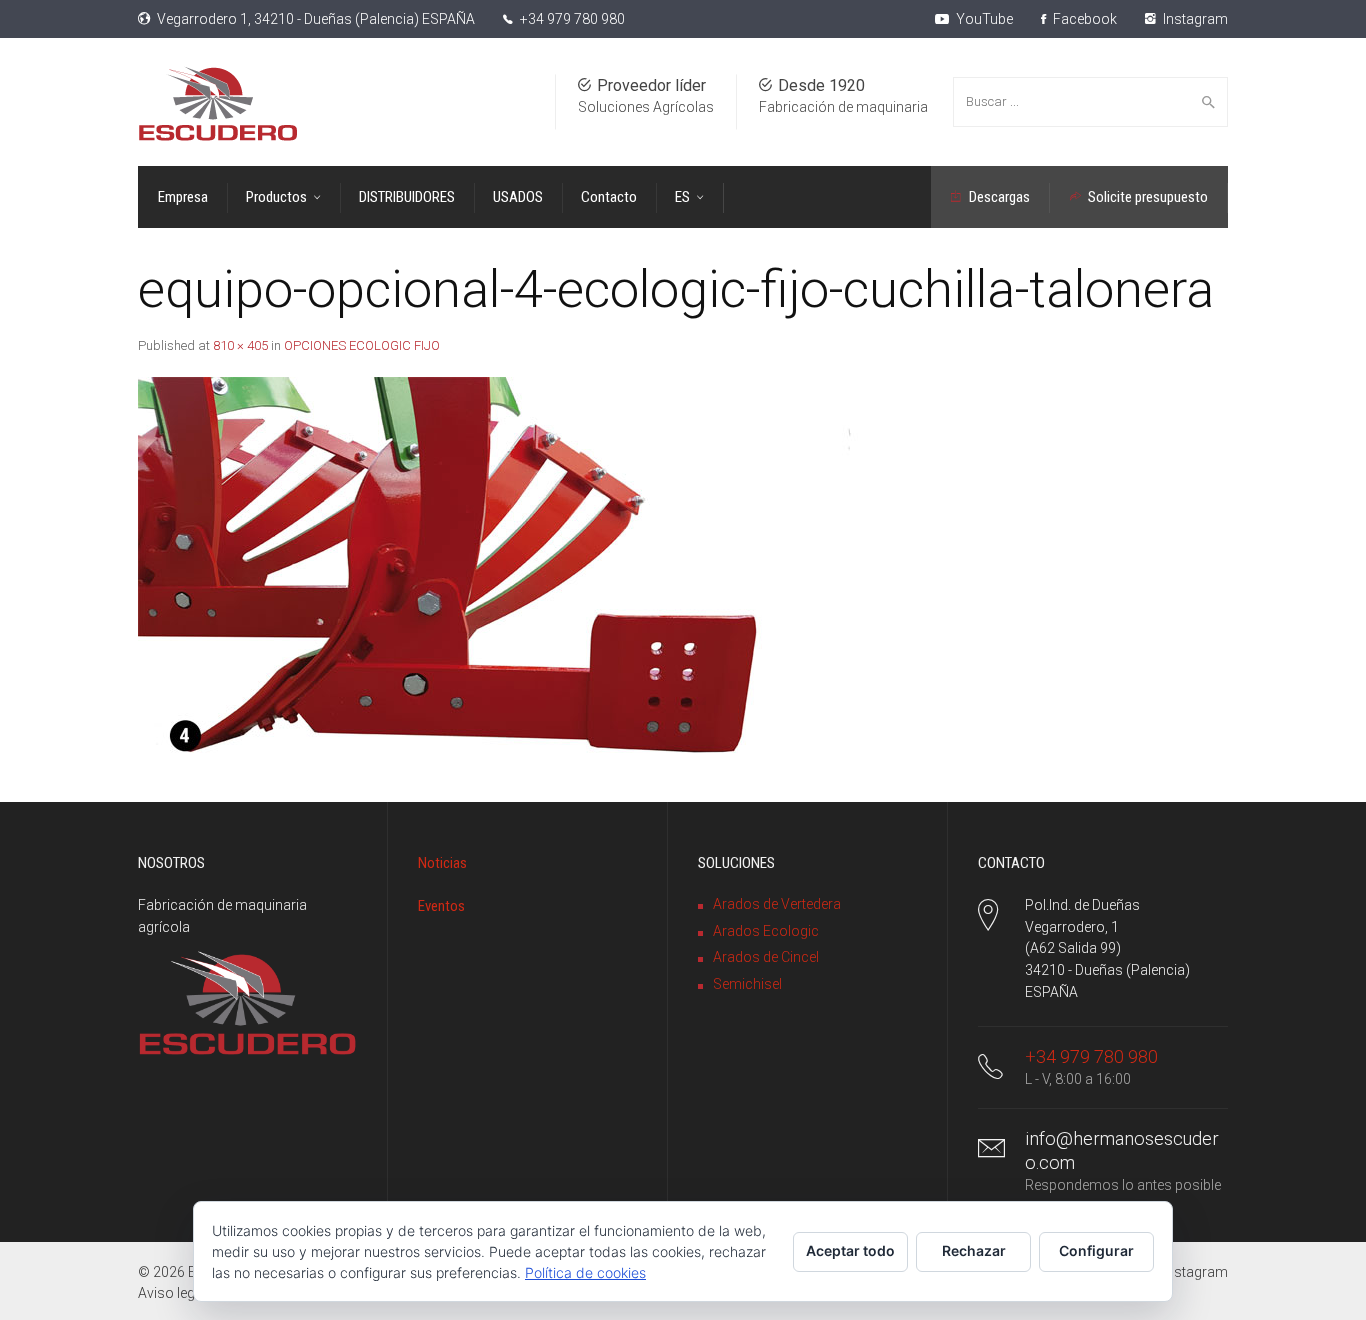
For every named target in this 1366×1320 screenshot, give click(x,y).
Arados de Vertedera (777, 904)
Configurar (1096, 1250)
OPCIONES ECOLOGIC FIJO (362, 345)
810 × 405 (240, 345)
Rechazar (974, 1250)
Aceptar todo (850, 1250)
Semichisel (747, 984)
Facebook (1083, 19)
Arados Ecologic (766, 931)
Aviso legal (172, 1293)
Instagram (1194, 19)
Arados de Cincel (766, 957)
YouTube (983, 19)
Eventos (441, 906)
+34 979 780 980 (572, 19)
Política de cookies (585, 1272)
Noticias (442, 863)
